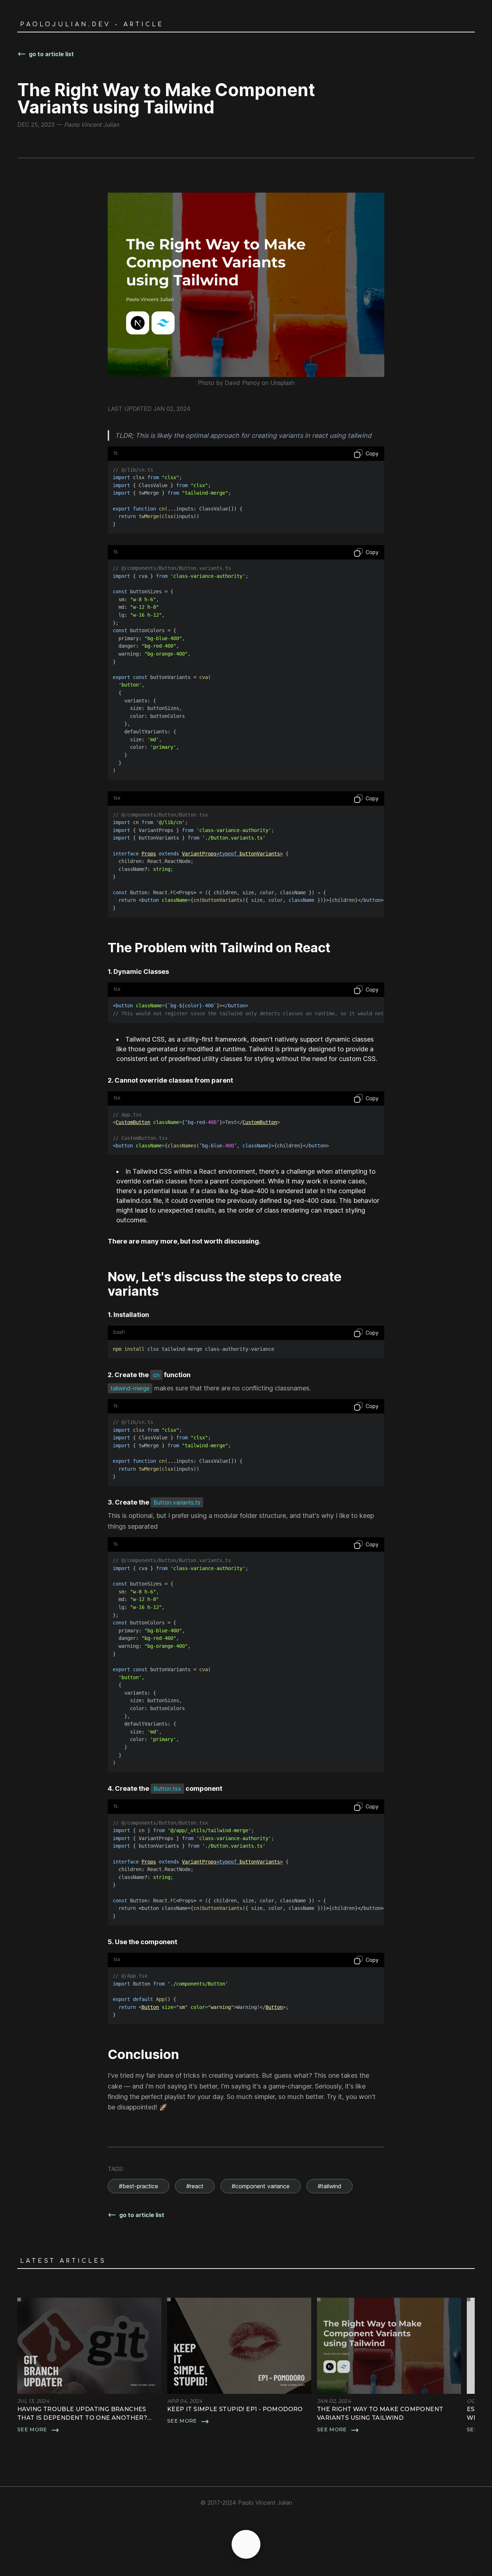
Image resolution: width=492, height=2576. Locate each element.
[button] (89, 2366)
